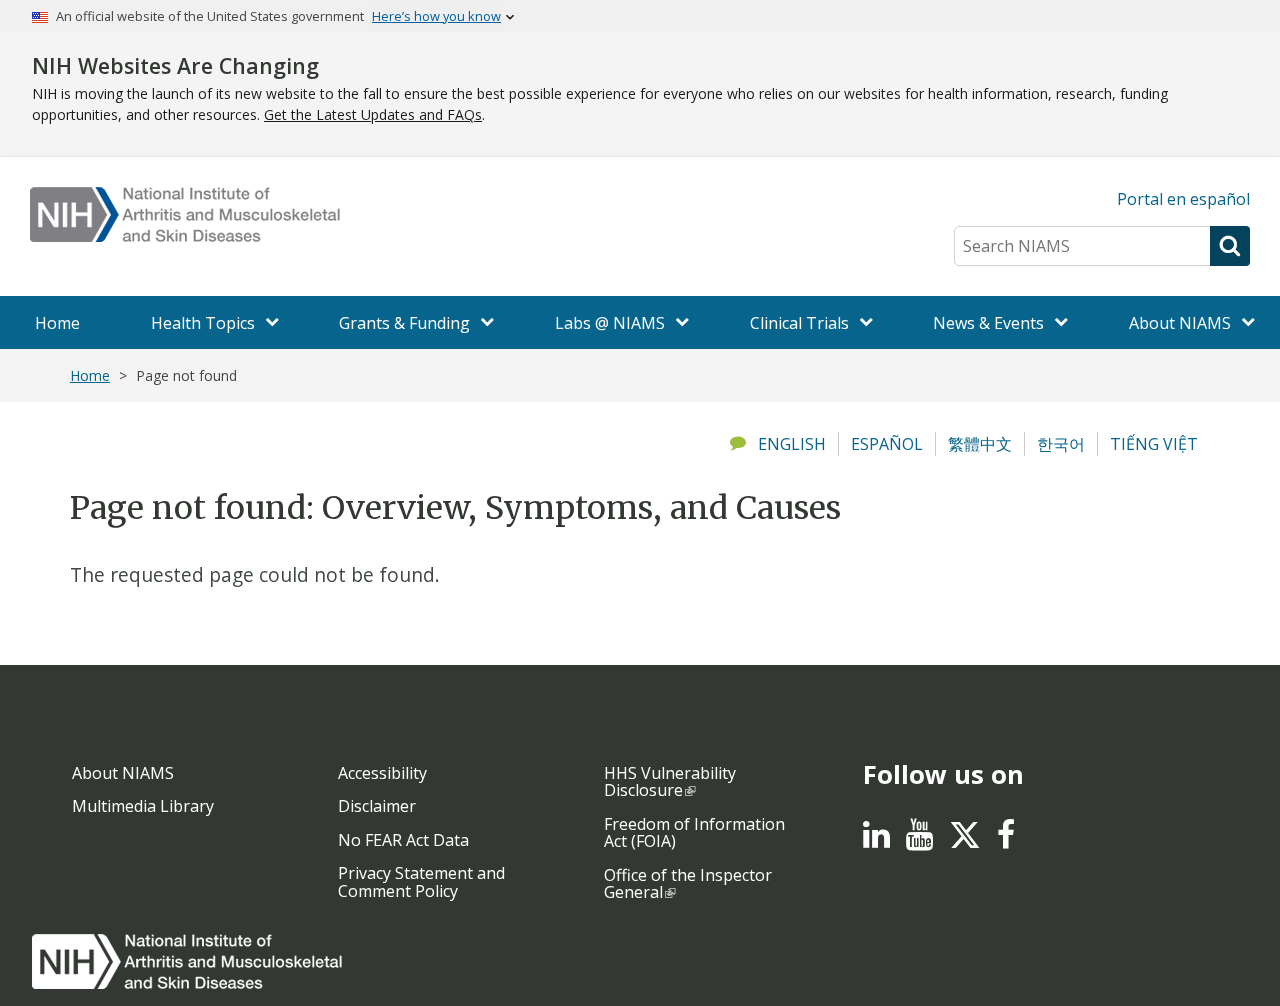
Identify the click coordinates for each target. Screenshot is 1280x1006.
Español (887, 444)
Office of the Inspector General (688, 884)
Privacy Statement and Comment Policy (421, 882)
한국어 (1061, 444)
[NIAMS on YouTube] (919, 840)
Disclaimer (377, 806)
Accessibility (382, 773)
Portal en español (1183, 199)
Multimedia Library (143, 806)
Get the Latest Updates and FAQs (373, 114)
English (792, 444)
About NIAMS (123, 773)
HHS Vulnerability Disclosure (670, 782)
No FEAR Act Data (403, 840)
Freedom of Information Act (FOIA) (694, 833)
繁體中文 (980, 444)
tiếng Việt (1154, 444)
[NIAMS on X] (965, 845)
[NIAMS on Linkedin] (876, 840)
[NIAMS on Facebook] (1006, 840)
